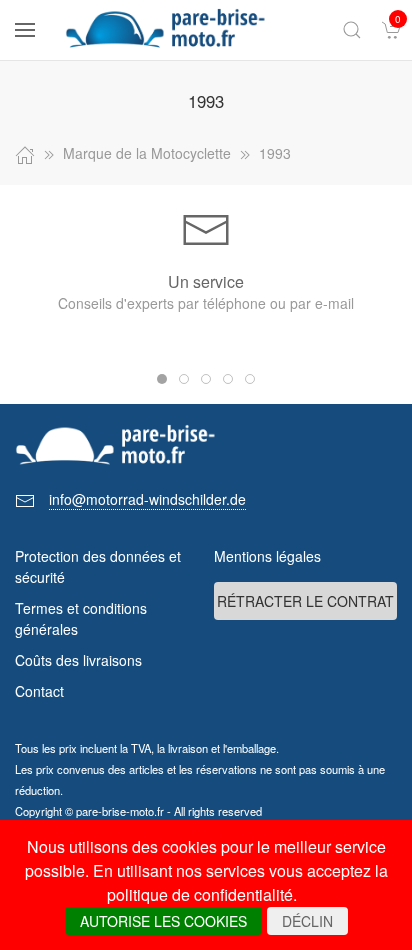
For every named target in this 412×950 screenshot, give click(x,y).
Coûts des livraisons (78, 660)
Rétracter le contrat (305, 601)
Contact (39, 691)
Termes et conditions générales (81, 618)
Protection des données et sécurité (98, 566)
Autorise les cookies (163, 921)
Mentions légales (267, 556)
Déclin (307, 921)
